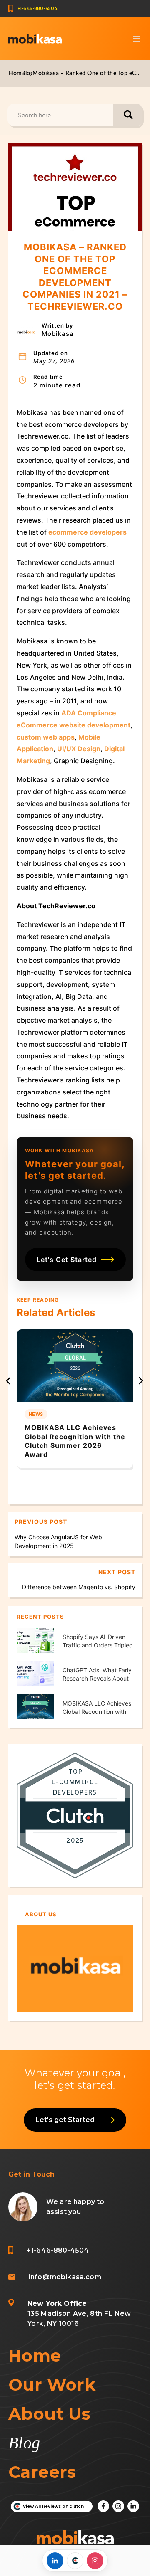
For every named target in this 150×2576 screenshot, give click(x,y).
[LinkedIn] (55, 2561)
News (36, 1414)
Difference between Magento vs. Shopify (79, 1587)
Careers (42, 2472)
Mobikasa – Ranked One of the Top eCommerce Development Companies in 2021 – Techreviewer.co (87, 74)
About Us (49, 2414)
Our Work (52, 2385)
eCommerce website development (74, 725)
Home (17, 74)
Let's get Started (67, 2120)
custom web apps (46, 737)
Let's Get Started (67, 1260)
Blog (27, 74)
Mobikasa (58, 334)
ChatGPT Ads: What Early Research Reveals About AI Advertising (97, 1678)
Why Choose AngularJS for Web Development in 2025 (58, 1541)
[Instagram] (95, 2561)
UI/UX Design (79, 749)
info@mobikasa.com (65, 2277)
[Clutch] (75, 2561)
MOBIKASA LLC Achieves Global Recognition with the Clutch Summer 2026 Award (75, 1441)
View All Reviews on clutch (53, 2506)
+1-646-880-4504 (37, 9)
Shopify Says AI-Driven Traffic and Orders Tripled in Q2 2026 (98, 1645)
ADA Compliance (89, 713)
